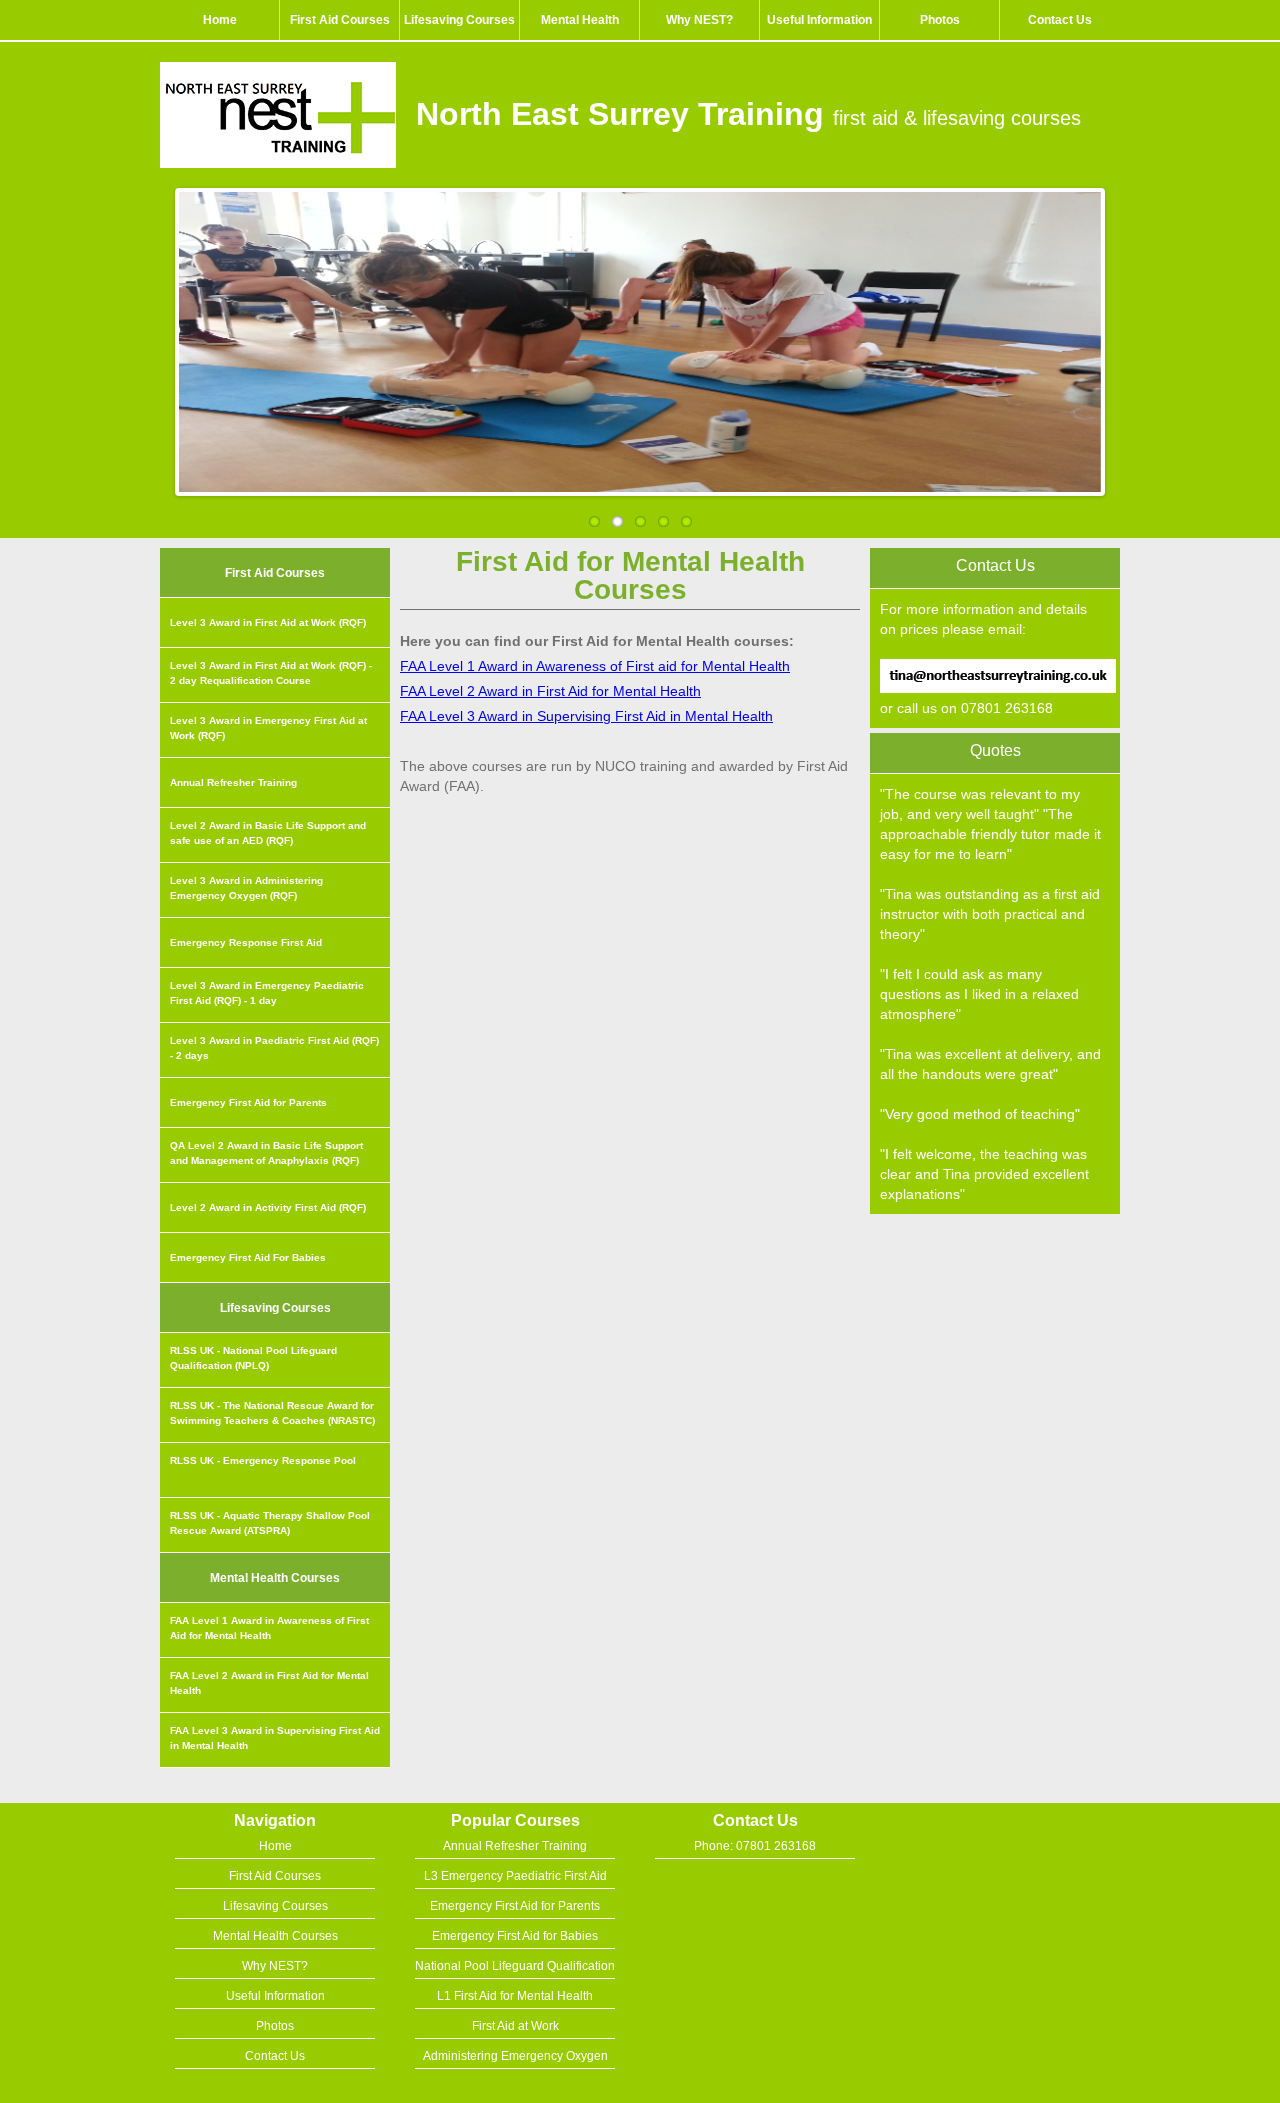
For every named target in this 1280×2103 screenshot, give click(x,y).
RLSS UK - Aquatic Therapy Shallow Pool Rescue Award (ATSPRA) (270, 1523)
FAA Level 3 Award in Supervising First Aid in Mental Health (275, 1738)
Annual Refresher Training (233, 782)
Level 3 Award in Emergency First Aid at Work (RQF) (268, 728)
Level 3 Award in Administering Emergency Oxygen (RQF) (246, 888)
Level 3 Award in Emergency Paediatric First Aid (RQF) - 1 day (267, 993)
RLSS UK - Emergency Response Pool (263, 1460)
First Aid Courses (340, 20)
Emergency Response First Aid (246, 942)
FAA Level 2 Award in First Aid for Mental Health (269, 1683)
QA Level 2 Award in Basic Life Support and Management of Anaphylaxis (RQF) (266, 1153)
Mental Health (580, 20)
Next (1122, 337)
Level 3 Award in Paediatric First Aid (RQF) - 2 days (274, 1048)
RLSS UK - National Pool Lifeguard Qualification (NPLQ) (253, 1358)
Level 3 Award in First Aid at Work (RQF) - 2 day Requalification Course (271, 673)
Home (220, 20)
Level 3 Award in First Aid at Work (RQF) (268, 622)
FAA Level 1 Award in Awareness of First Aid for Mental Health (269, 1628)
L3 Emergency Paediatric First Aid (515, 1876)
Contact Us (1060, 20)
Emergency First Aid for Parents (248, 1102)
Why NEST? (699, 20)
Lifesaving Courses (459, 20)
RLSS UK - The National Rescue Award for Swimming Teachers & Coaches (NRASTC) (272, 1413)
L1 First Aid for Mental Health (515, 1996)
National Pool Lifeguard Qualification (515, 1966)
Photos (940, 20)
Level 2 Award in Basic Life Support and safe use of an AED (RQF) (268, 833)
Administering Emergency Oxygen (515, 2056)
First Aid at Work (515, 2026)
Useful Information (819, 20)
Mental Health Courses (275, 1936)
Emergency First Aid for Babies (515, 1936)
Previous (158, 337)
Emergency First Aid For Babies (248, 1257)
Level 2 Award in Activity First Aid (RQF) (268, 1207)
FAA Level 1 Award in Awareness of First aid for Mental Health (595, 666)
